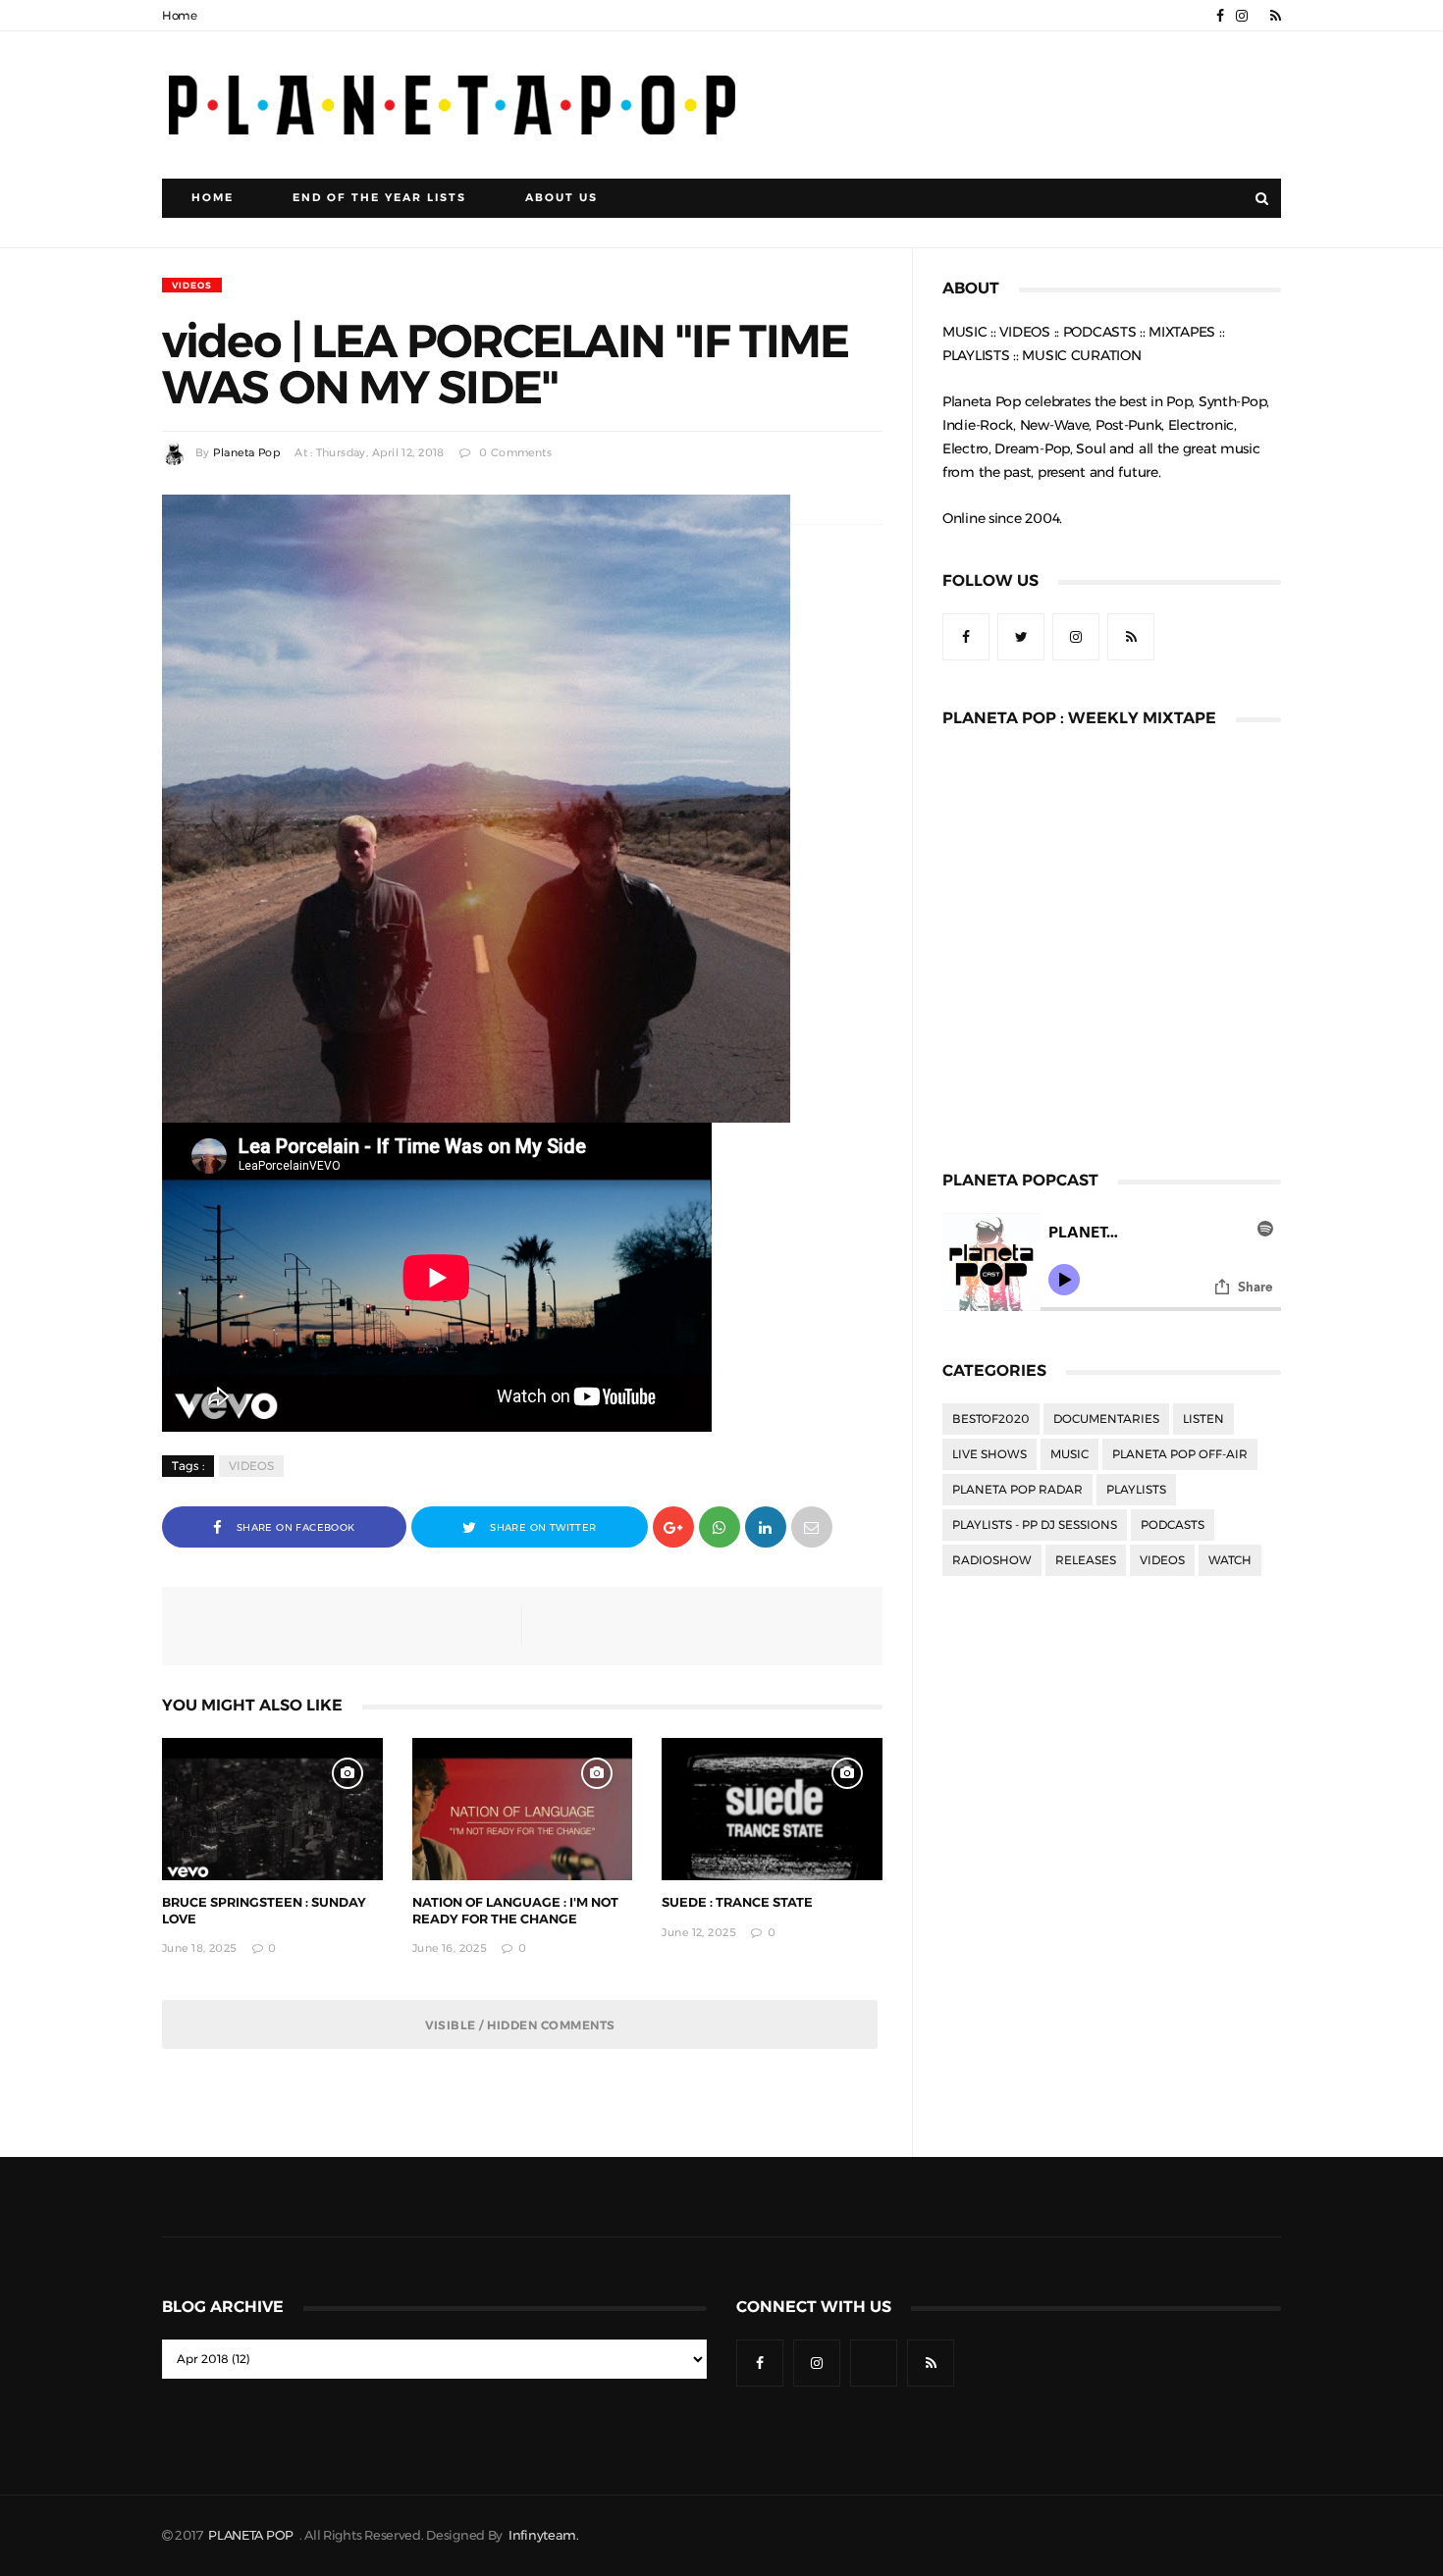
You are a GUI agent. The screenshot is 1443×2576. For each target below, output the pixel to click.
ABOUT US (561, 198)
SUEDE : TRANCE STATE (737, 1902)
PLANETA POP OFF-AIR (1180, 1454)
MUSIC (1069, 1454)
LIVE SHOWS (989, 1454)
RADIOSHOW (992, 1560)
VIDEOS (192, 285)
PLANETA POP (252, 2535)
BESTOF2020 (991, 1419)
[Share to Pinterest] (812, 1525)
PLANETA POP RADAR (1017, 1490)
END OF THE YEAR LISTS (379, 198)
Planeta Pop (246, 453)
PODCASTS (1173, 1525)
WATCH (1230, 1560)
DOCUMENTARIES (1106, 1419)
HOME (213, 198)
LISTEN (1203, 1419)
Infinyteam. (544, 2535)
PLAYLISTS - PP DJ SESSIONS (1035, 1525)
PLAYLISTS (1136, 1490)
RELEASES (1086, 1560)
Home (180, 16)
